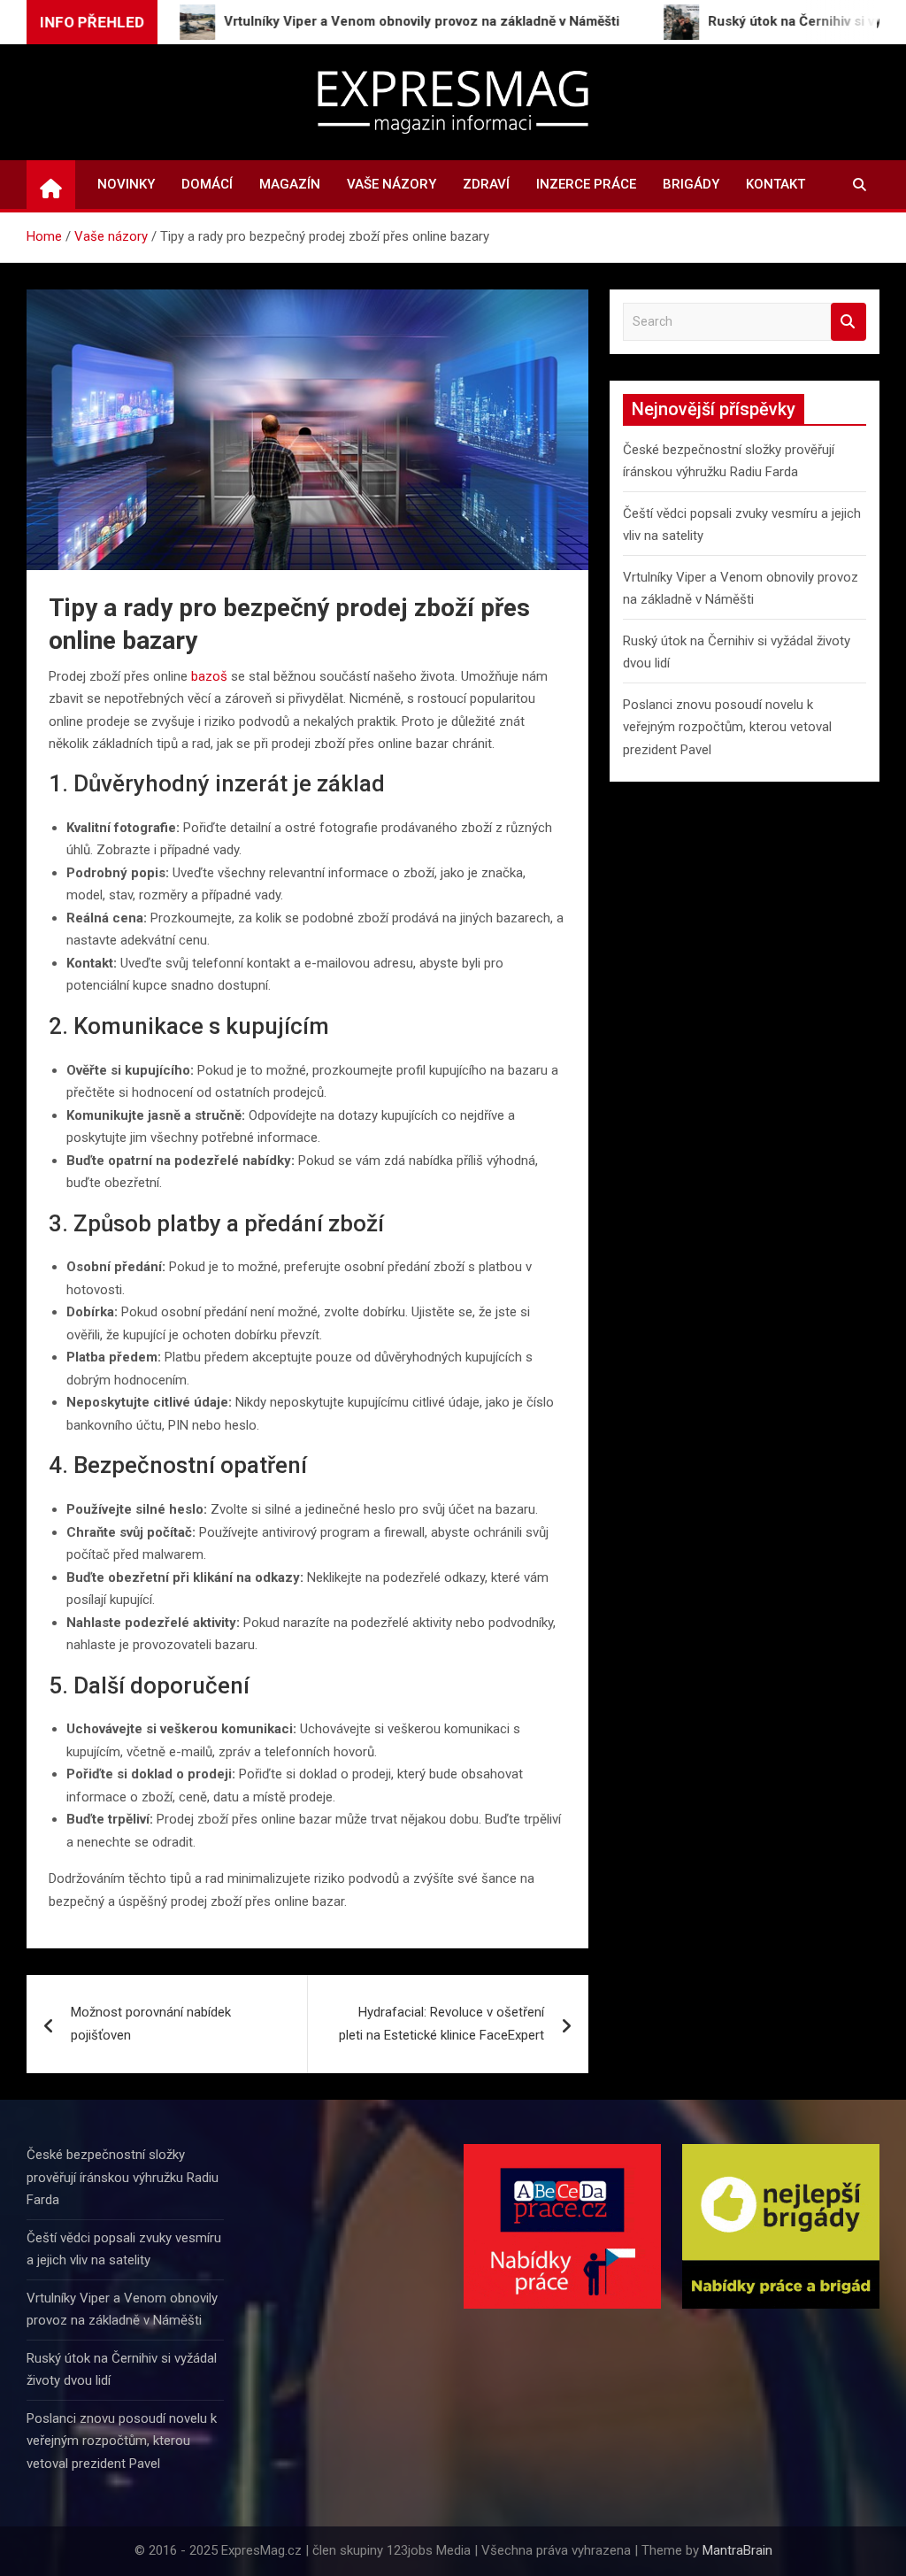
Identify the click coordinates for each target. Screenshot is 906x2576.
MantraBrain (737, 2550)
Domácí (207, 184)
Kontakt (775, 184)
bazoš (209, 676)
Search (848, 322)
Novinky (126, 184)
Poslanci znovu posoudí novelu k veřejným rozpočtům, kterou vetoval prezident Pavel (727, 727)
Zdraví (486, 184)
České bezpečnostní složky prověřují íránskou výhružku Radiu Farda (123, 2177)
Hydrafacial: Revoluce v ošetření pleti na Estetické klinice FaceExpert (441, 2024)
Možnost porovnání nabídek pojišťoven (151, 2024)
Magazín (290, 184)
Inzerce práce (586, 184)
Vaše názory (392, 184)
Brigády (691, 184)
